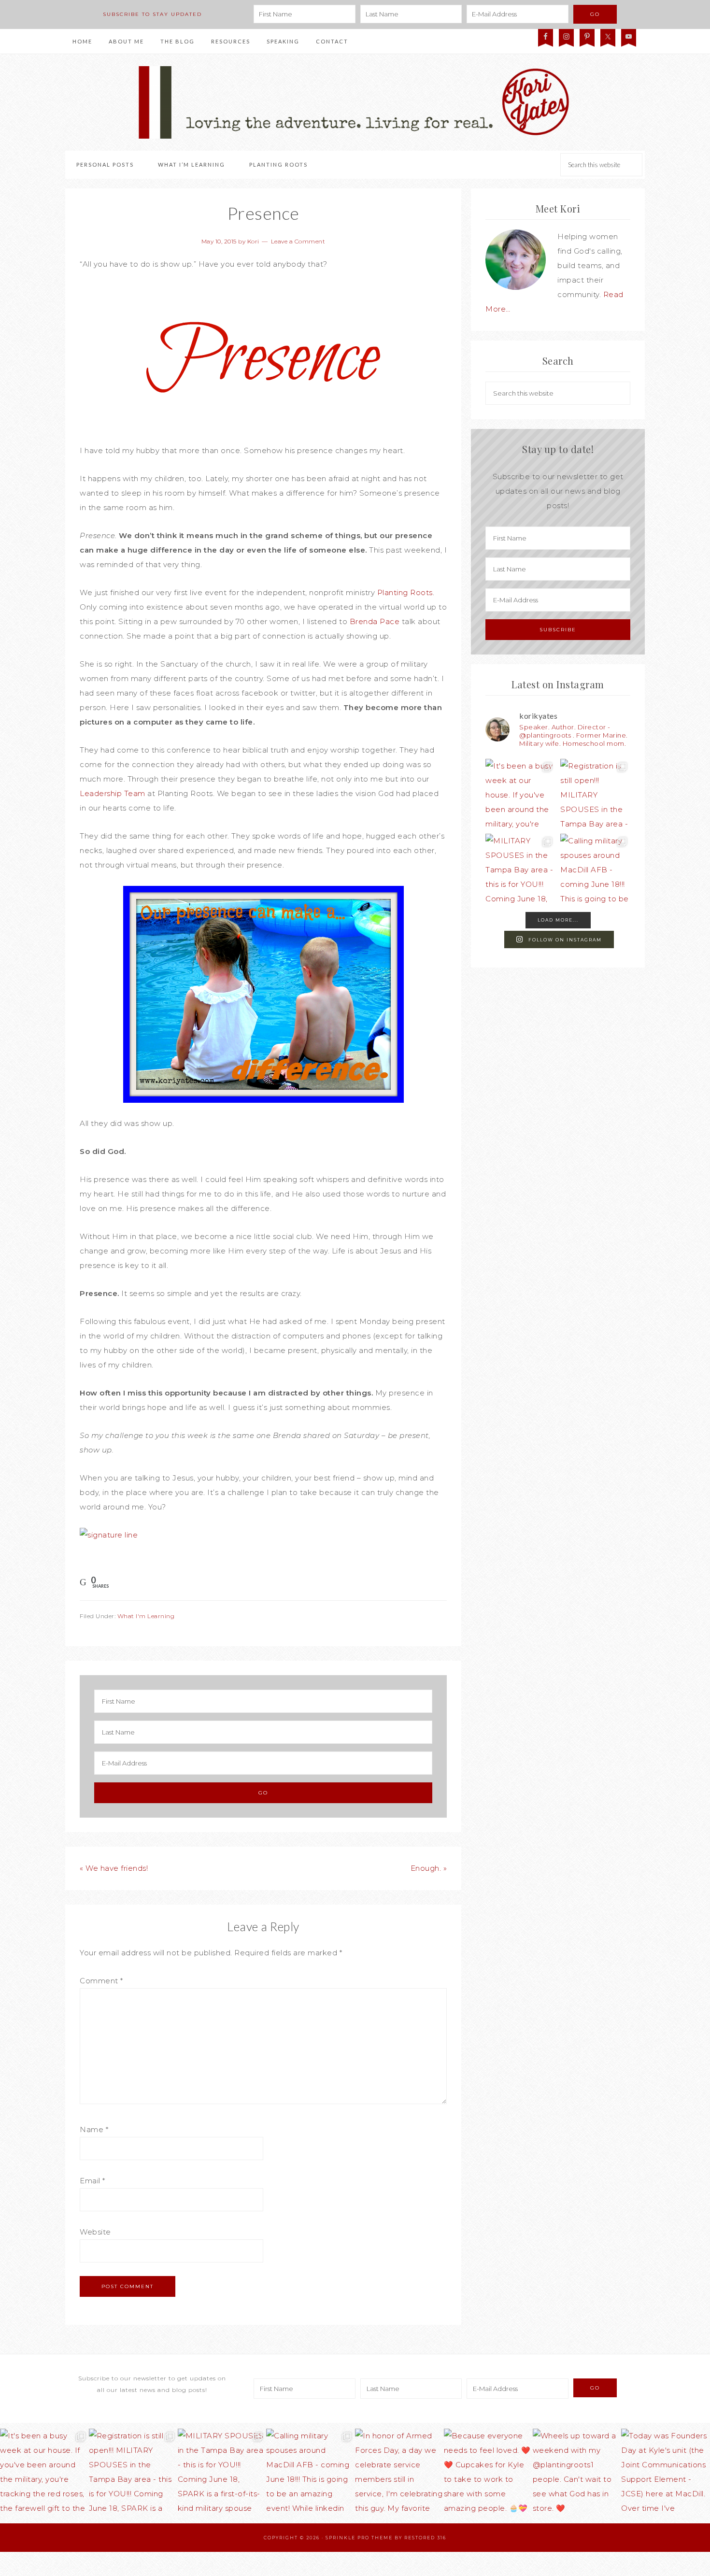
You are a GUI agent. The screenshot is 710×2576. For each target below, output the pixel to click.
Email (92, 2181)
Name (94, 2129)
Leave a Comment (298, 241)
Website (95, 2232)
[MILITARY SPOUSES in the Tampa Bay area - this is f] (520, 869)
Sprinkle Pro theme (359, 2538)
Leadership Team (113, 793)
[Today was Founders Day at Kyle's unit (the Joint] (666, 2473)
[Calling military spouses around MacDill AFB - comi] (595, 869)
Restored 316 (425, 2538)
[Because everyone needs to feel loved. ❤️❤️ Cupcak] (488, 2473)
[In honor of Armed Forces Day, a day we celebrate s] (399, 2473)
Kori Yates (355, 102)
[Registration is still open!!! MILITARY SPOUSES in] (595, 794)
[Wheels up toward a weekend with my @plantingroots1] (577, 2473)
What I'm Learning (146, 1616)
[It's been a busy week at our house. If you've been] (520, 794)
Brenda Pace (375, 621)
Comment (101, 1981)
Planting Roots (405, 592)
